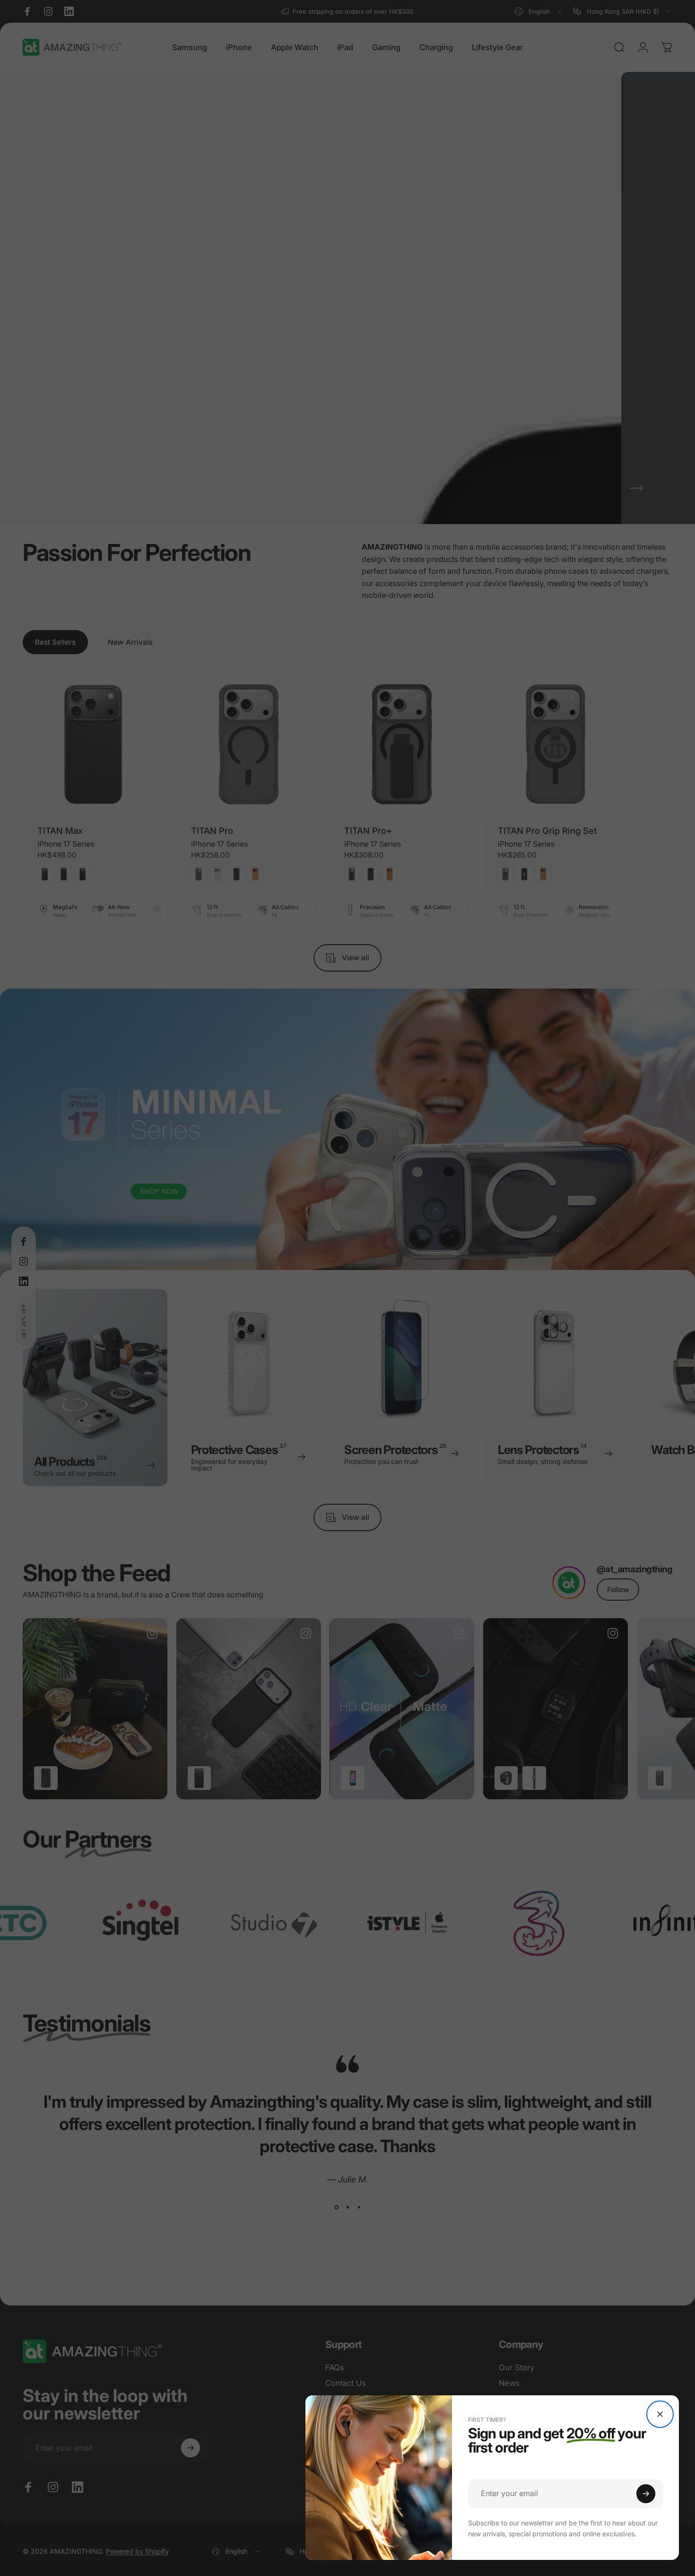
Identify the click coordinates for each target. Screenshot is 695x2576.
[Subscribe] (646, 2494)
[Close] (660, 2414)
